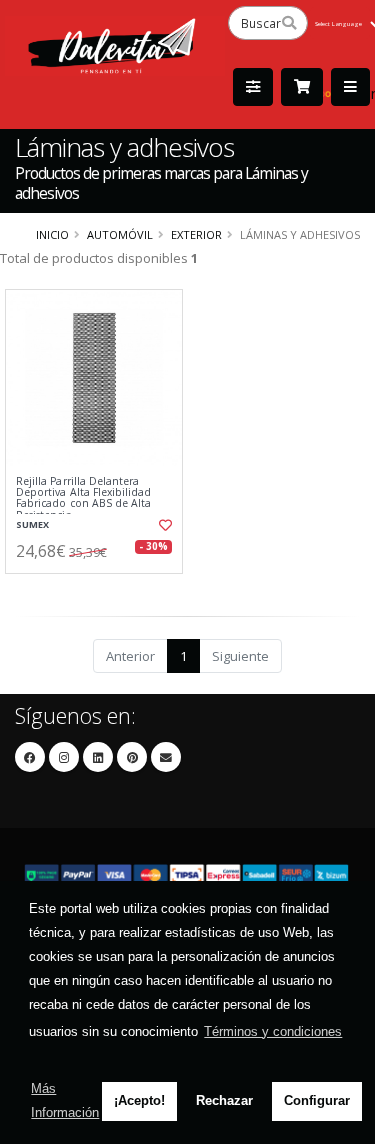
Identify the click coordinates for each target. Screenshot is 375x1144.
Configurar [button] (317, 1100)
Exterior (196, 234)
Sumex (32, 524)
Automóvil (120, 234)
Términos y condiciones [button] (273, 1031)
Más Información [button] (65, 1100)
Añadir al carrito (99, 590)
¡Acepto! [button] (139, 1100)
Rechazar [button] (224, 1100)
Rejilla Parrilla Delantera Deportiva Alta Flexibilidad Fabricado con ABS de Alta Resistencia (83, 499)
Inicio (52, 234)
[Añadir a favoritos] (164, 525)
